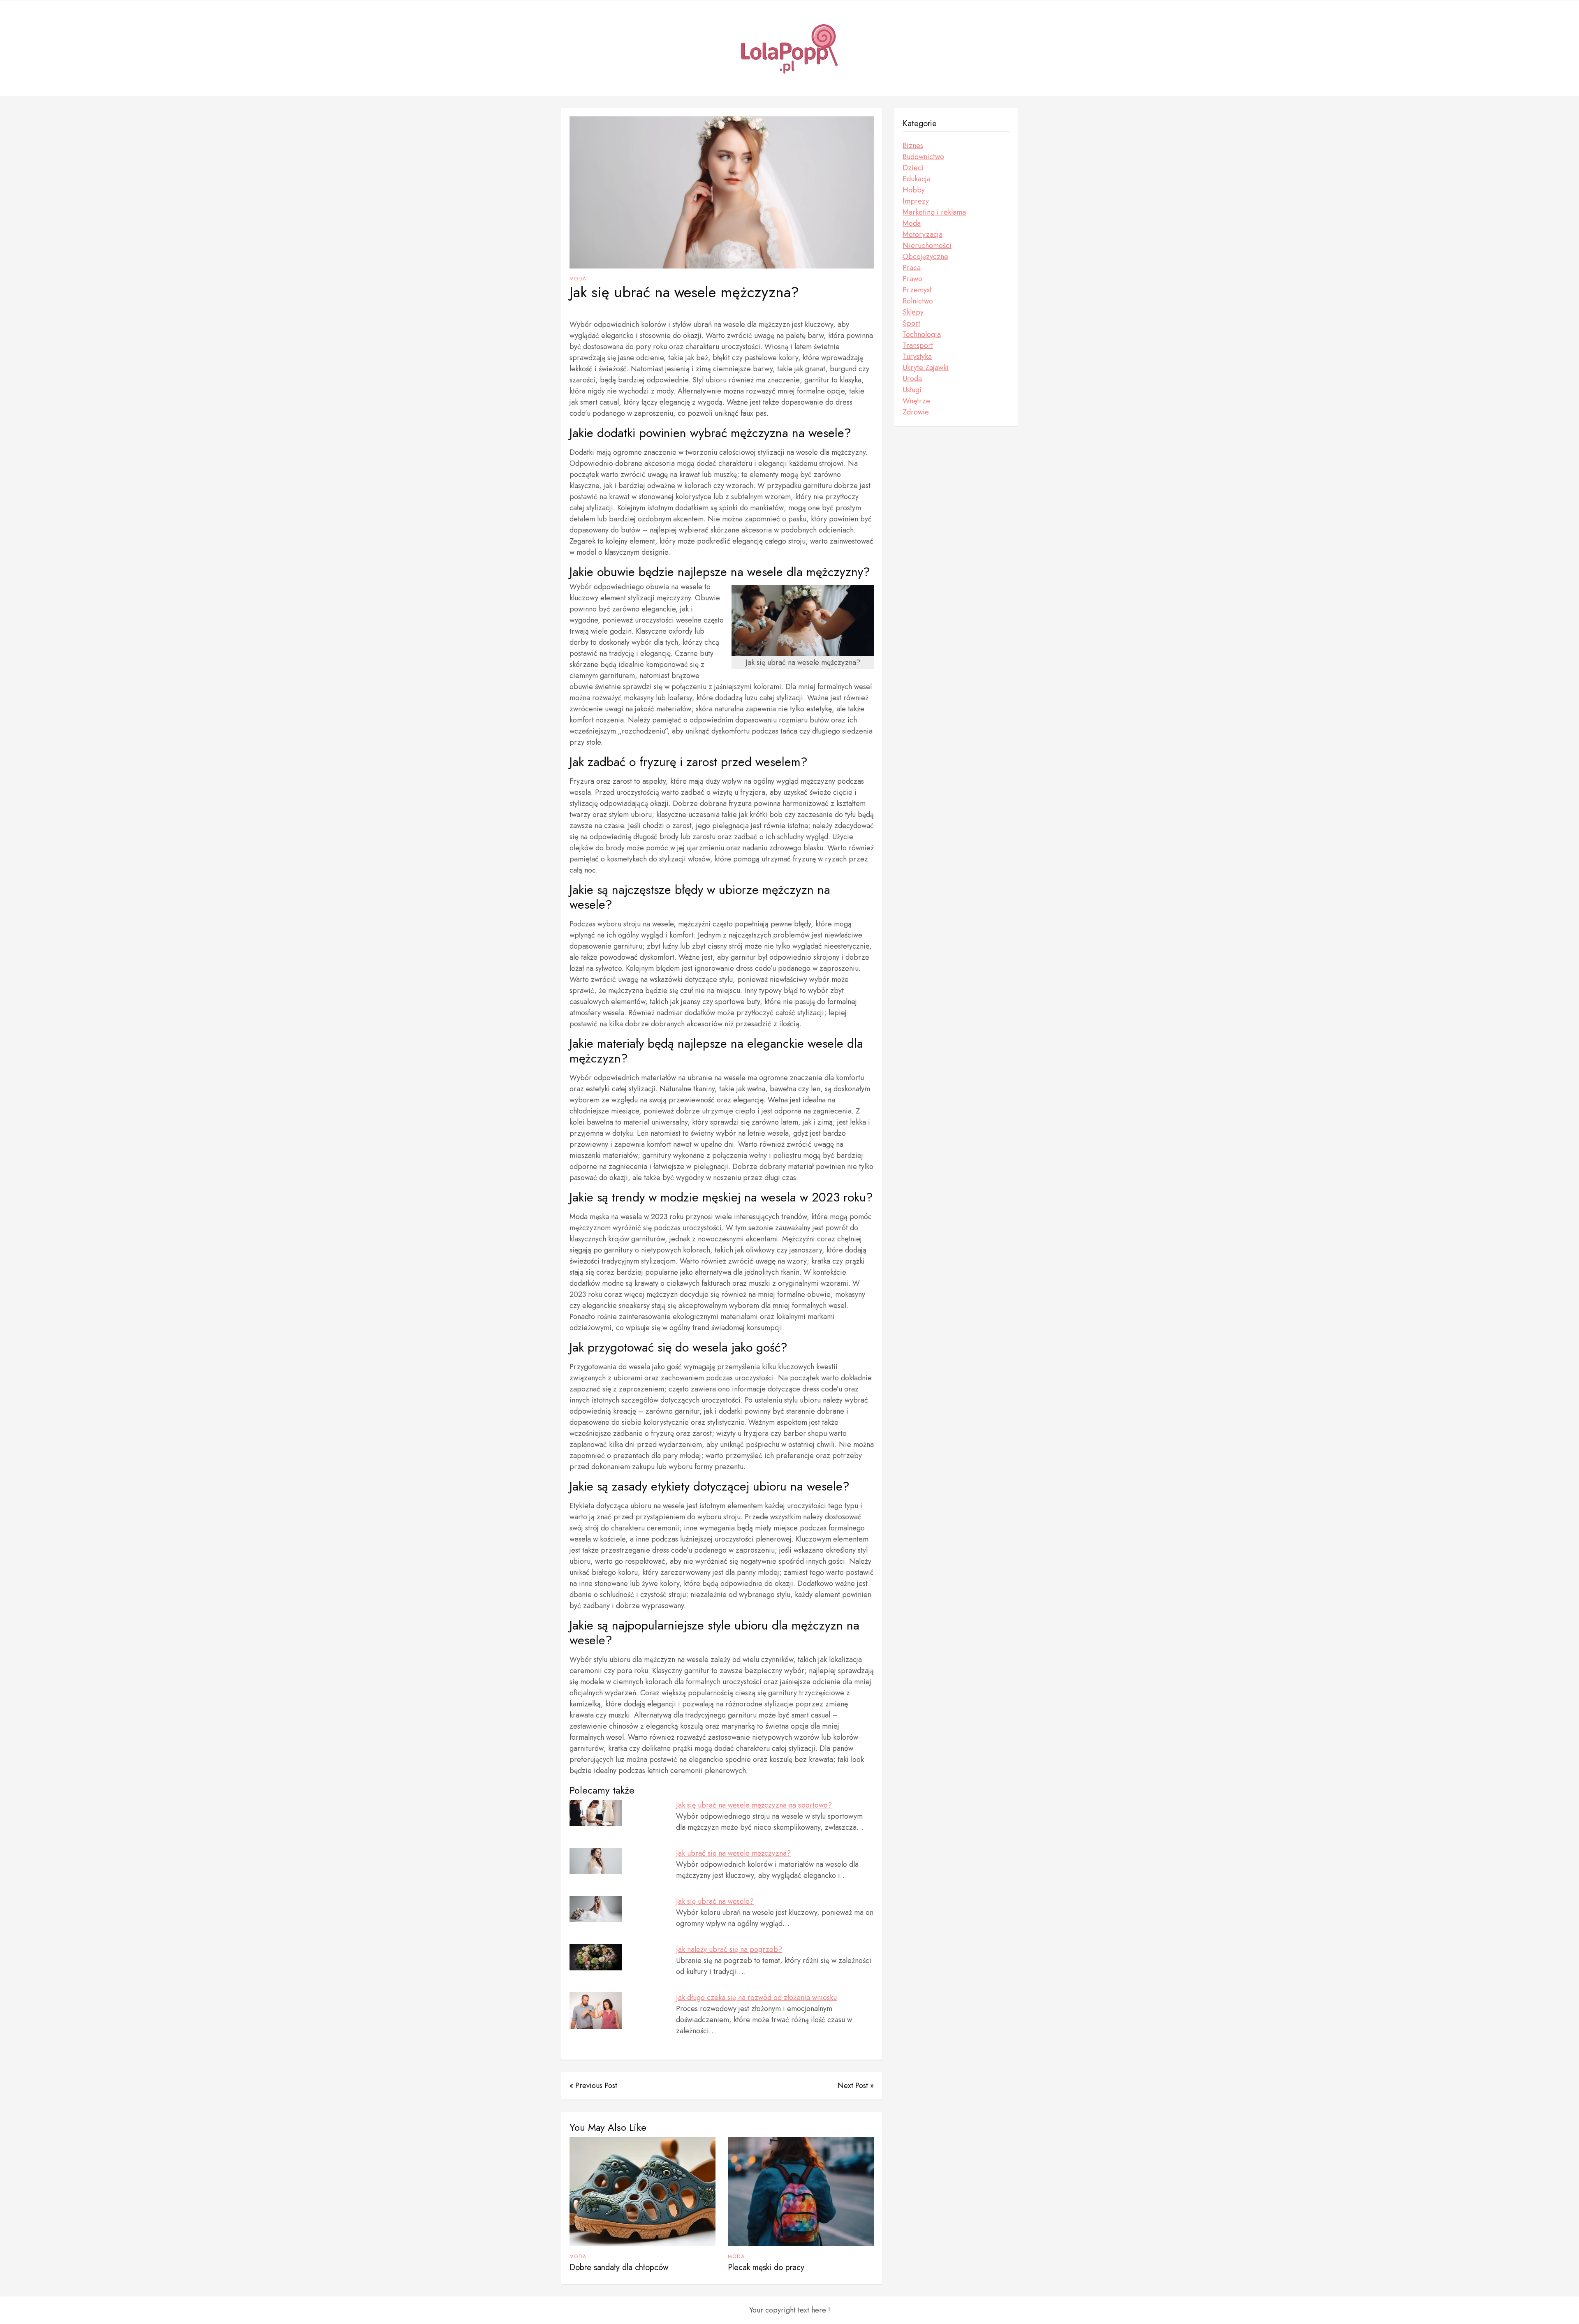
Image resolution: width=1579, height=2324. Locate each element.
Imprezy (916, 201)
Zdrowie (916, 412)
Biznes (913, 146)
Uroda (912, 379)
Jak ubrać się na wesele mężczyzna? (733, 1853)
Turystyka (917, 356)
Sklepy (913, 312)
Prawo (912, 279)
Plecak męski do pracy (766, 2267)
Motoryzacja (923, 234)
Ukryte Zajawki (926, 368)
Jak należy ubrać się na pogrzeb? (729, 1949)
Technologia (922, 334)
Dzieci (913, 168)
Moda (578, 279)
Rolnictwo (918, 301)
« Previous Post (593, 2086)
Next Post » (856, 2086)
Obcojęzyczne (925, 257)
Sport (911, 323)
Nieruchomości (927, 245)
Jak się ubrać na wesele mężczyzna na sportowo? (754, 1805)
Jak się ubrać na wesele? (715, 1901)
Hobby (914, 190)
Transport (918, 345)
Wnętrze (916, 401)
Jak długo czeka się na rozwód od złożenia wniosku (756, 1998)
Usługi (912, 390)
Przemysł (917, 290)
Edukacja (917, 179)
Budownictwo (923, 157)
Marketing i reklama (934, 212)
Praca (912, 268)
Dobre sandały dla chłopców (619, 2267)
